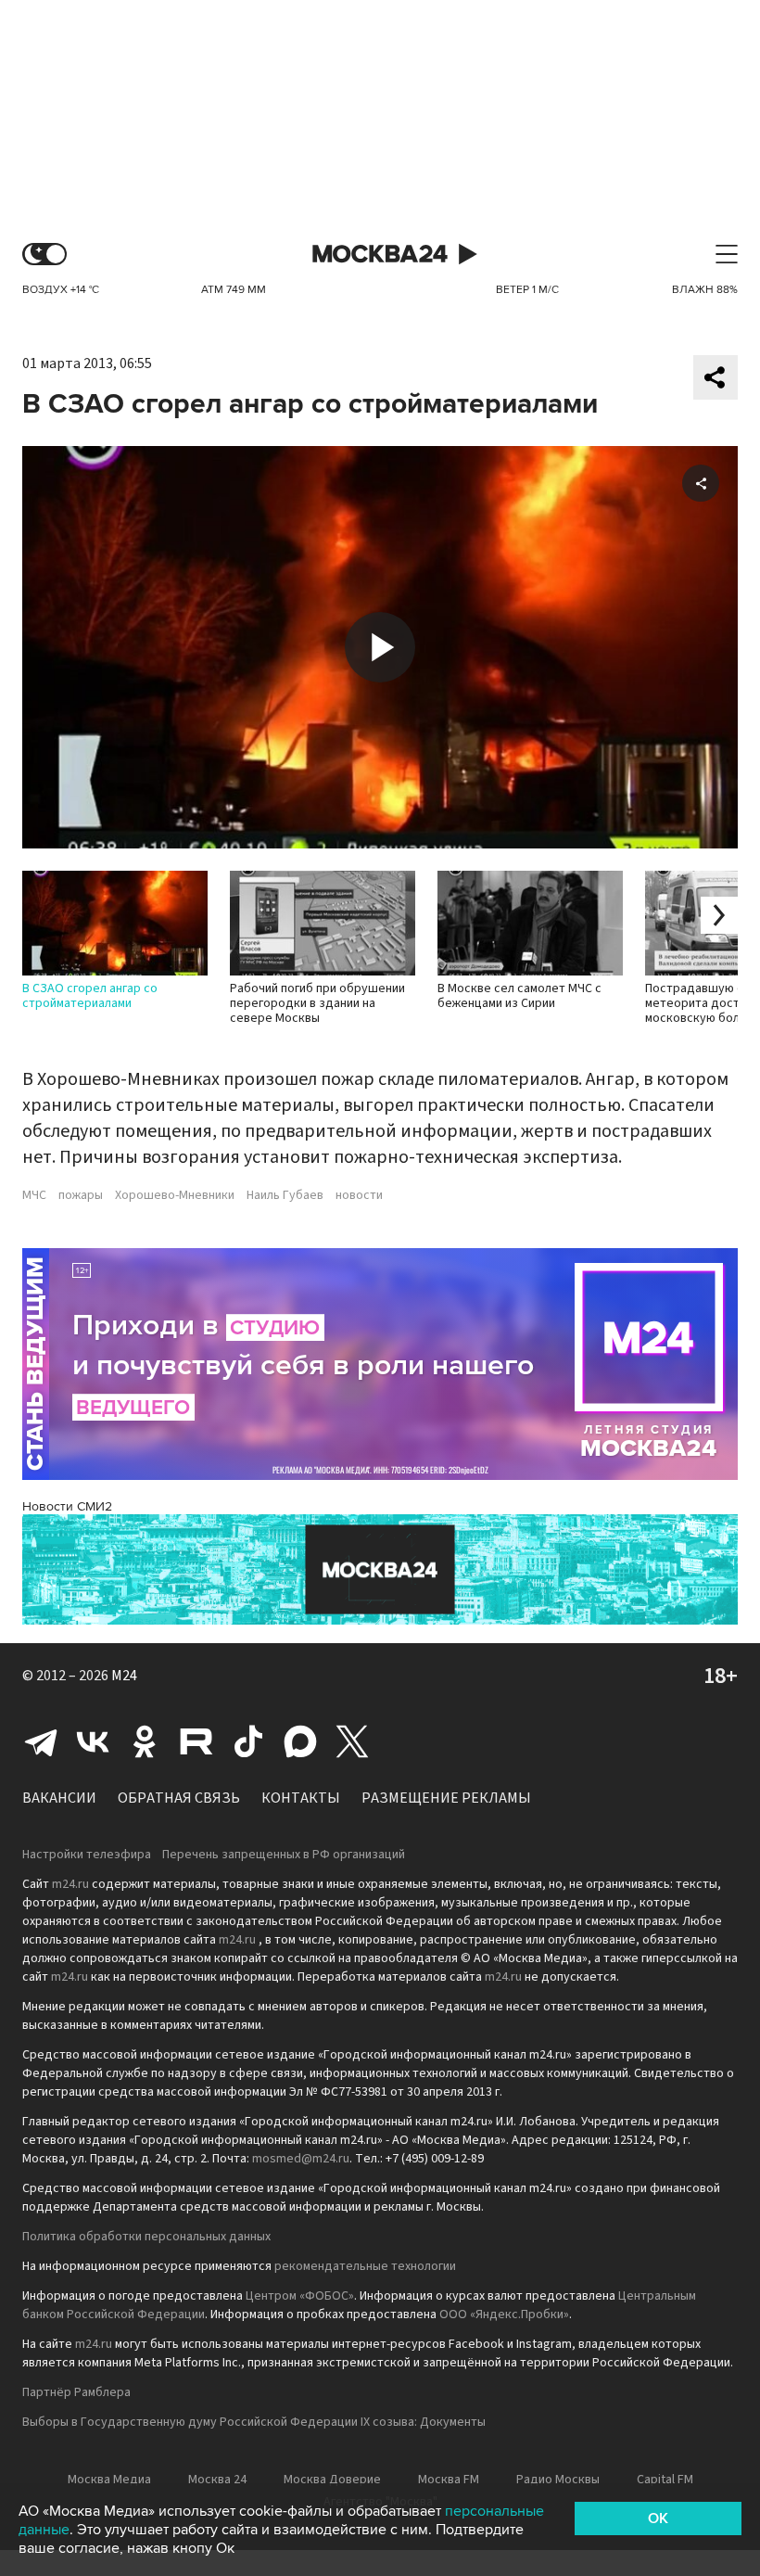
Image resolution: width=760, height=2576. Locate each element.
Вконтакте (93, 1741)
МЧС (34, 1195)
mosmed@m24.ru (301, 2159)
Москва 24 (380, 255)
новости (359, 1195)
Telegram (41, 1741)
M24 (124, 1676)
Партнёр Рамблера (76, 2392)
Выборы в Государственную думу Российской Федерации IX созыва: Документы (254, 2422)
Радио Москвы (558, 2480)
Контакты (301, 1798)
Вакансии (59, 1798)
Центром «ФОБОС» (300, 2296)
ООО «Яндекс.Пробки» (504, 2315)
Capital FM (665, 2480)
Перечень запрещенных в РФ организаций (284, 1855)
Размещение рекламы (446, 1798)
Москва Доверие (332, 2480)
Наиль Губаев (285, 1195)
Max (300, 1741)
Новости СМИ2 (67, 1506)
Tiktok (248, 1741)
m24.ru (70, 1884)
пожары (81, 1195)
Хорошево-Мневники (175, 1195)
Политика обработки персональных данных (146, 2237)
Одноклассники (145, 1741)
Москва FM (449, 2480)
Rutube (196, 1741)
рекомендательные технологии (365, 2266)
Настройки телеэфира (87, 1855)
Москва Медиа (109, 2480)
